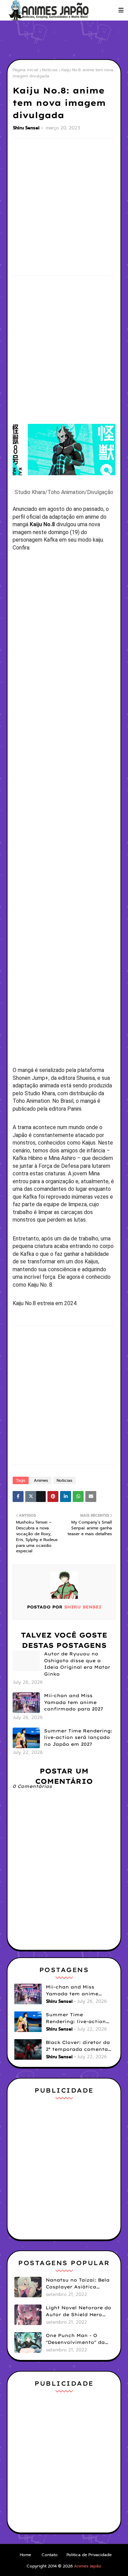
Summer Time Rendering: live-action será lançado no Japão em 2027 (78, 1737)
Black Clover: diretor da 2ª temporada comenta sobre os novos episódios (80, 2046)
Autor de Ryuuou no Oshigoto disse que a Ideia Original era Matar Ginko (77, 1664)
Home (25, 2555)
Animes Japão (88, 2566)
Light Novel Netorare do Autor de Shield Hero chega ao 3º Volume (79, 2311)
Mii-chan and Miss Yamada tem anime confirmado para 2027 (74, 1702)
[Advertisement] (67, 39)
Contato (50, 2555)
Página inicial (25, 70)
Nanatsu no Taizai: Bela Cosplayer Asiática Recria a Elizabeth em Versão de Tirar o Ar (78, 2284)
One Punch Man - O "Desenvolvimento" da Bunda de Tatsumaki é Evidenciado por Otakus (78, 2339)
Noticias (50, 70)
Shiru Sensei (26, 128)
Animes (41, 1480)
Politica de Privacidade (89, 2555)
